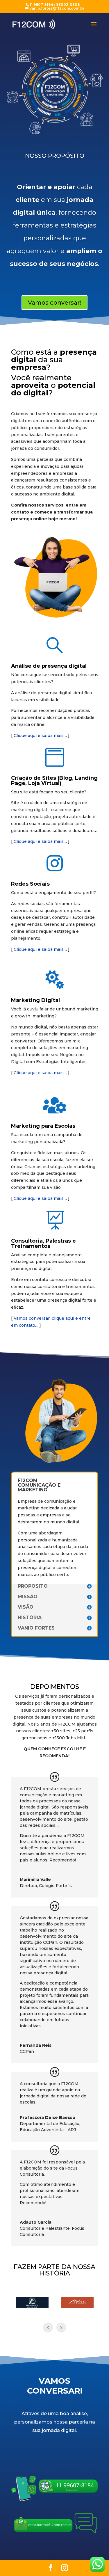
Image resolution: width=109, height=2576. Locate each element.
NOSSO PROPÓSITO (55, 156)
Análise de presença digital (49, 666)
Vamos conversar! (54, 303)
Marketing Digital (35, 1000)
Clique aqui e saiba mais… (40, 736)
